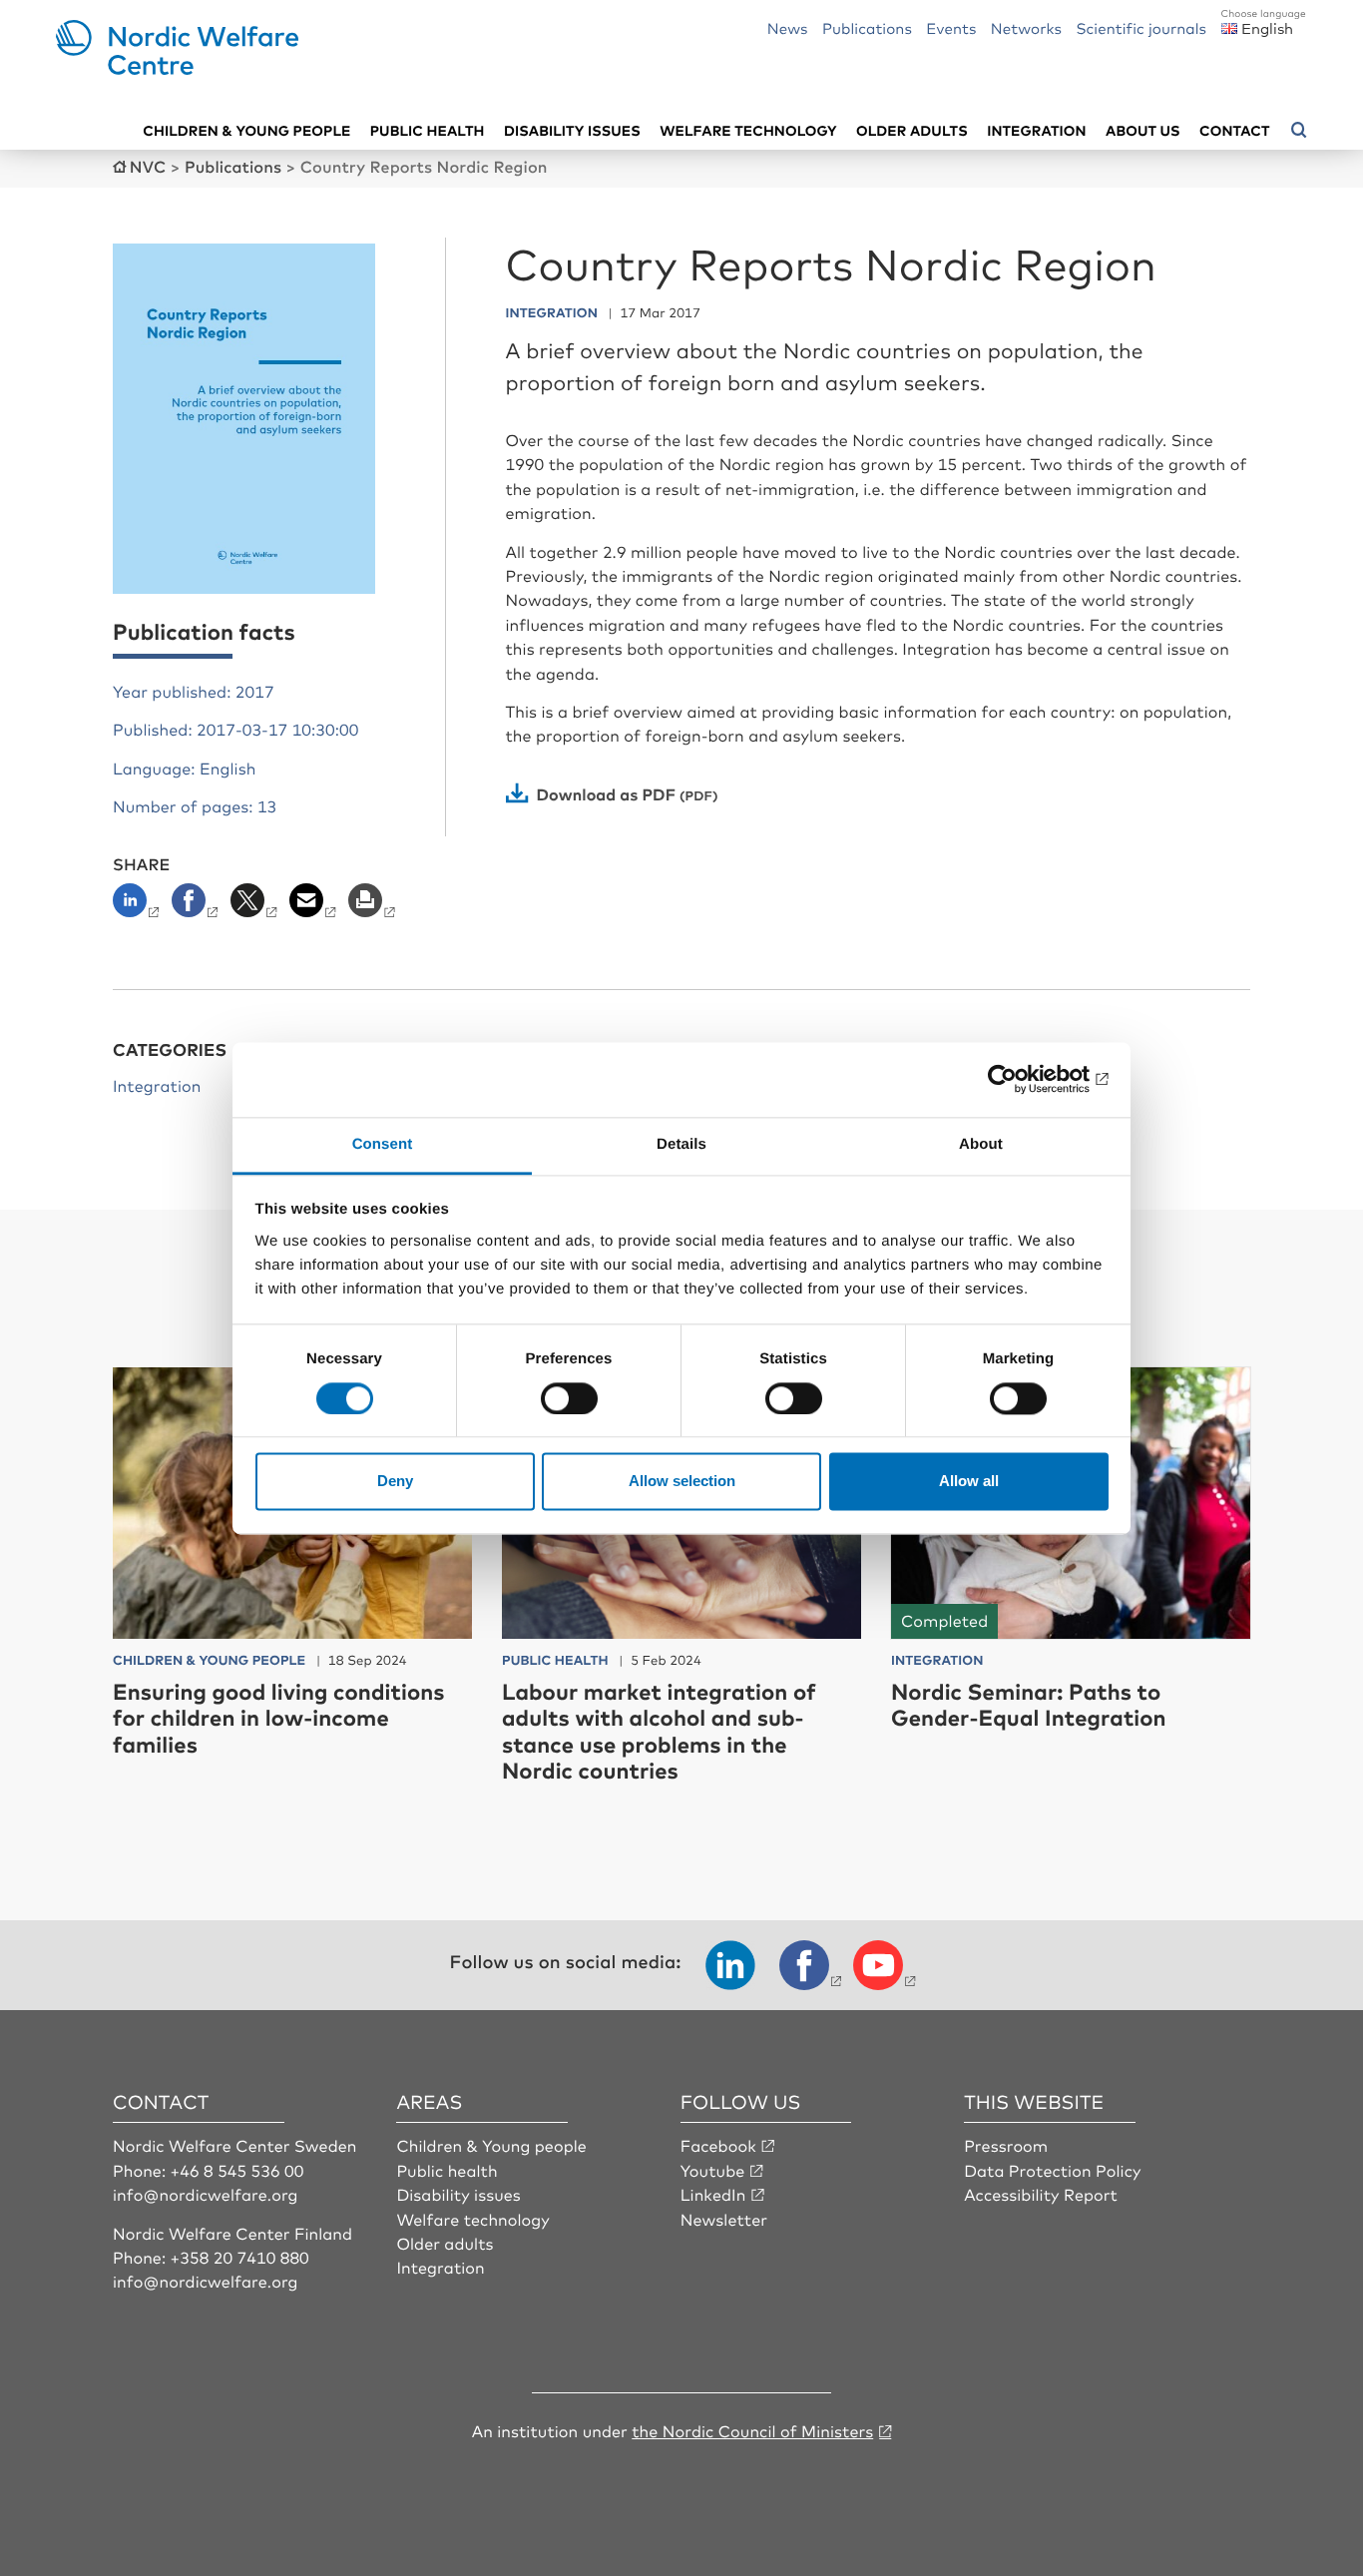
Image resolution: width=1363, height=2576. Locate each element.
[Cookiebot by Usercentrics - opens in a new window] (1021, 1079)
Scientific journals (1141, 27)
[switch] (569, 1398)
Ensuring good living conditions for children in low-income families (279, 1718)
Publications (867, 27)
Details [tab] (681, 1144)
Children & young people (246, 130)
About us (1143, 130)
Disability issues (572, 130)
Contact (1234, 130)
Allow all (969, 1482)
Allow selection (682, 1482)
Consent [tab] (383, 1144)
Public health (428, 130)
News (788, 27)
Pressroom (1006, 2145)
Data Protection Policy (1052, 2170)
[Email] (315, 906)
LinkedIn (713, 2194)
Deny (395, 1482)
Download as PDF (607, 793)
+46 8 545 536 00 (237, 2170)
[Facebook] (197, 906)
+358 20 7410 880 (240, 2257)
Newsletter (724, 2219)
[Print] (374, 906)
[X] (256, 906)
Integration (1037, 130)
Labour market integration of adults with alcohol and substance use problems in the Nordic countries (659, 1731)
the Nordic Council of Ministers (752, 2430)
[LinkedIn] (140, 906)
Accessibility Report (1041, 2194)
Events (951, 27)
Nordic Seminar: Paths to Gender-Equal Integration (1029, 1704)
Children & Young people (491, 2145)
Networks (1026, 27)
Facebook (718, 2145)
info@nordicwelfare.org (206, 2194)
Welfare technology (748, 130)
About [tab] (981, 1144)
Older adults (912, 130)
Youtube (713, 2170)
